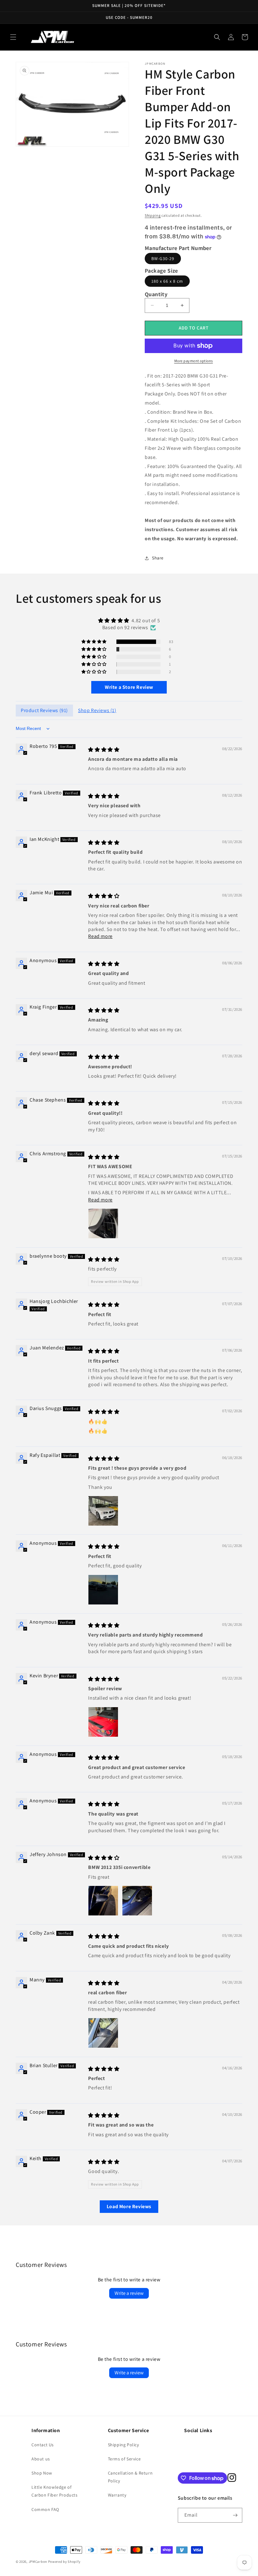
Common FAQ (45, 2509)
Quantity (156, 294)
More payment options (194, 361)
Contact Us (43, 2445)
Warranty (117, 2495)
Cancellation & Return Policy (130, 2477)
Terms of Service (124, 2459)
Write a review (129, 2293)
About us (41, 2459)
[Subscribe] (235, 2515)
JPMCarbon (38, 2562)
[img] (129, 621)
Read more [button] (100, 936)
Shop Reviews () (97, 710)
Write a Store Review (129, 687)
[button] (13, 37)
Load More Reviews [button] (129, 2206)
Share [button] (158, 558)
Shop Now (42, 2473)
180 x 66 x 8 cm (167, 281)
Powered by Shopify (64, 2562)
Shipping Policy (123, 2445)
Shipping (153, 215)
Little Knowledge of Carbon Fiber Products (55, 2491)
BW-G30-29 (163, 259)
